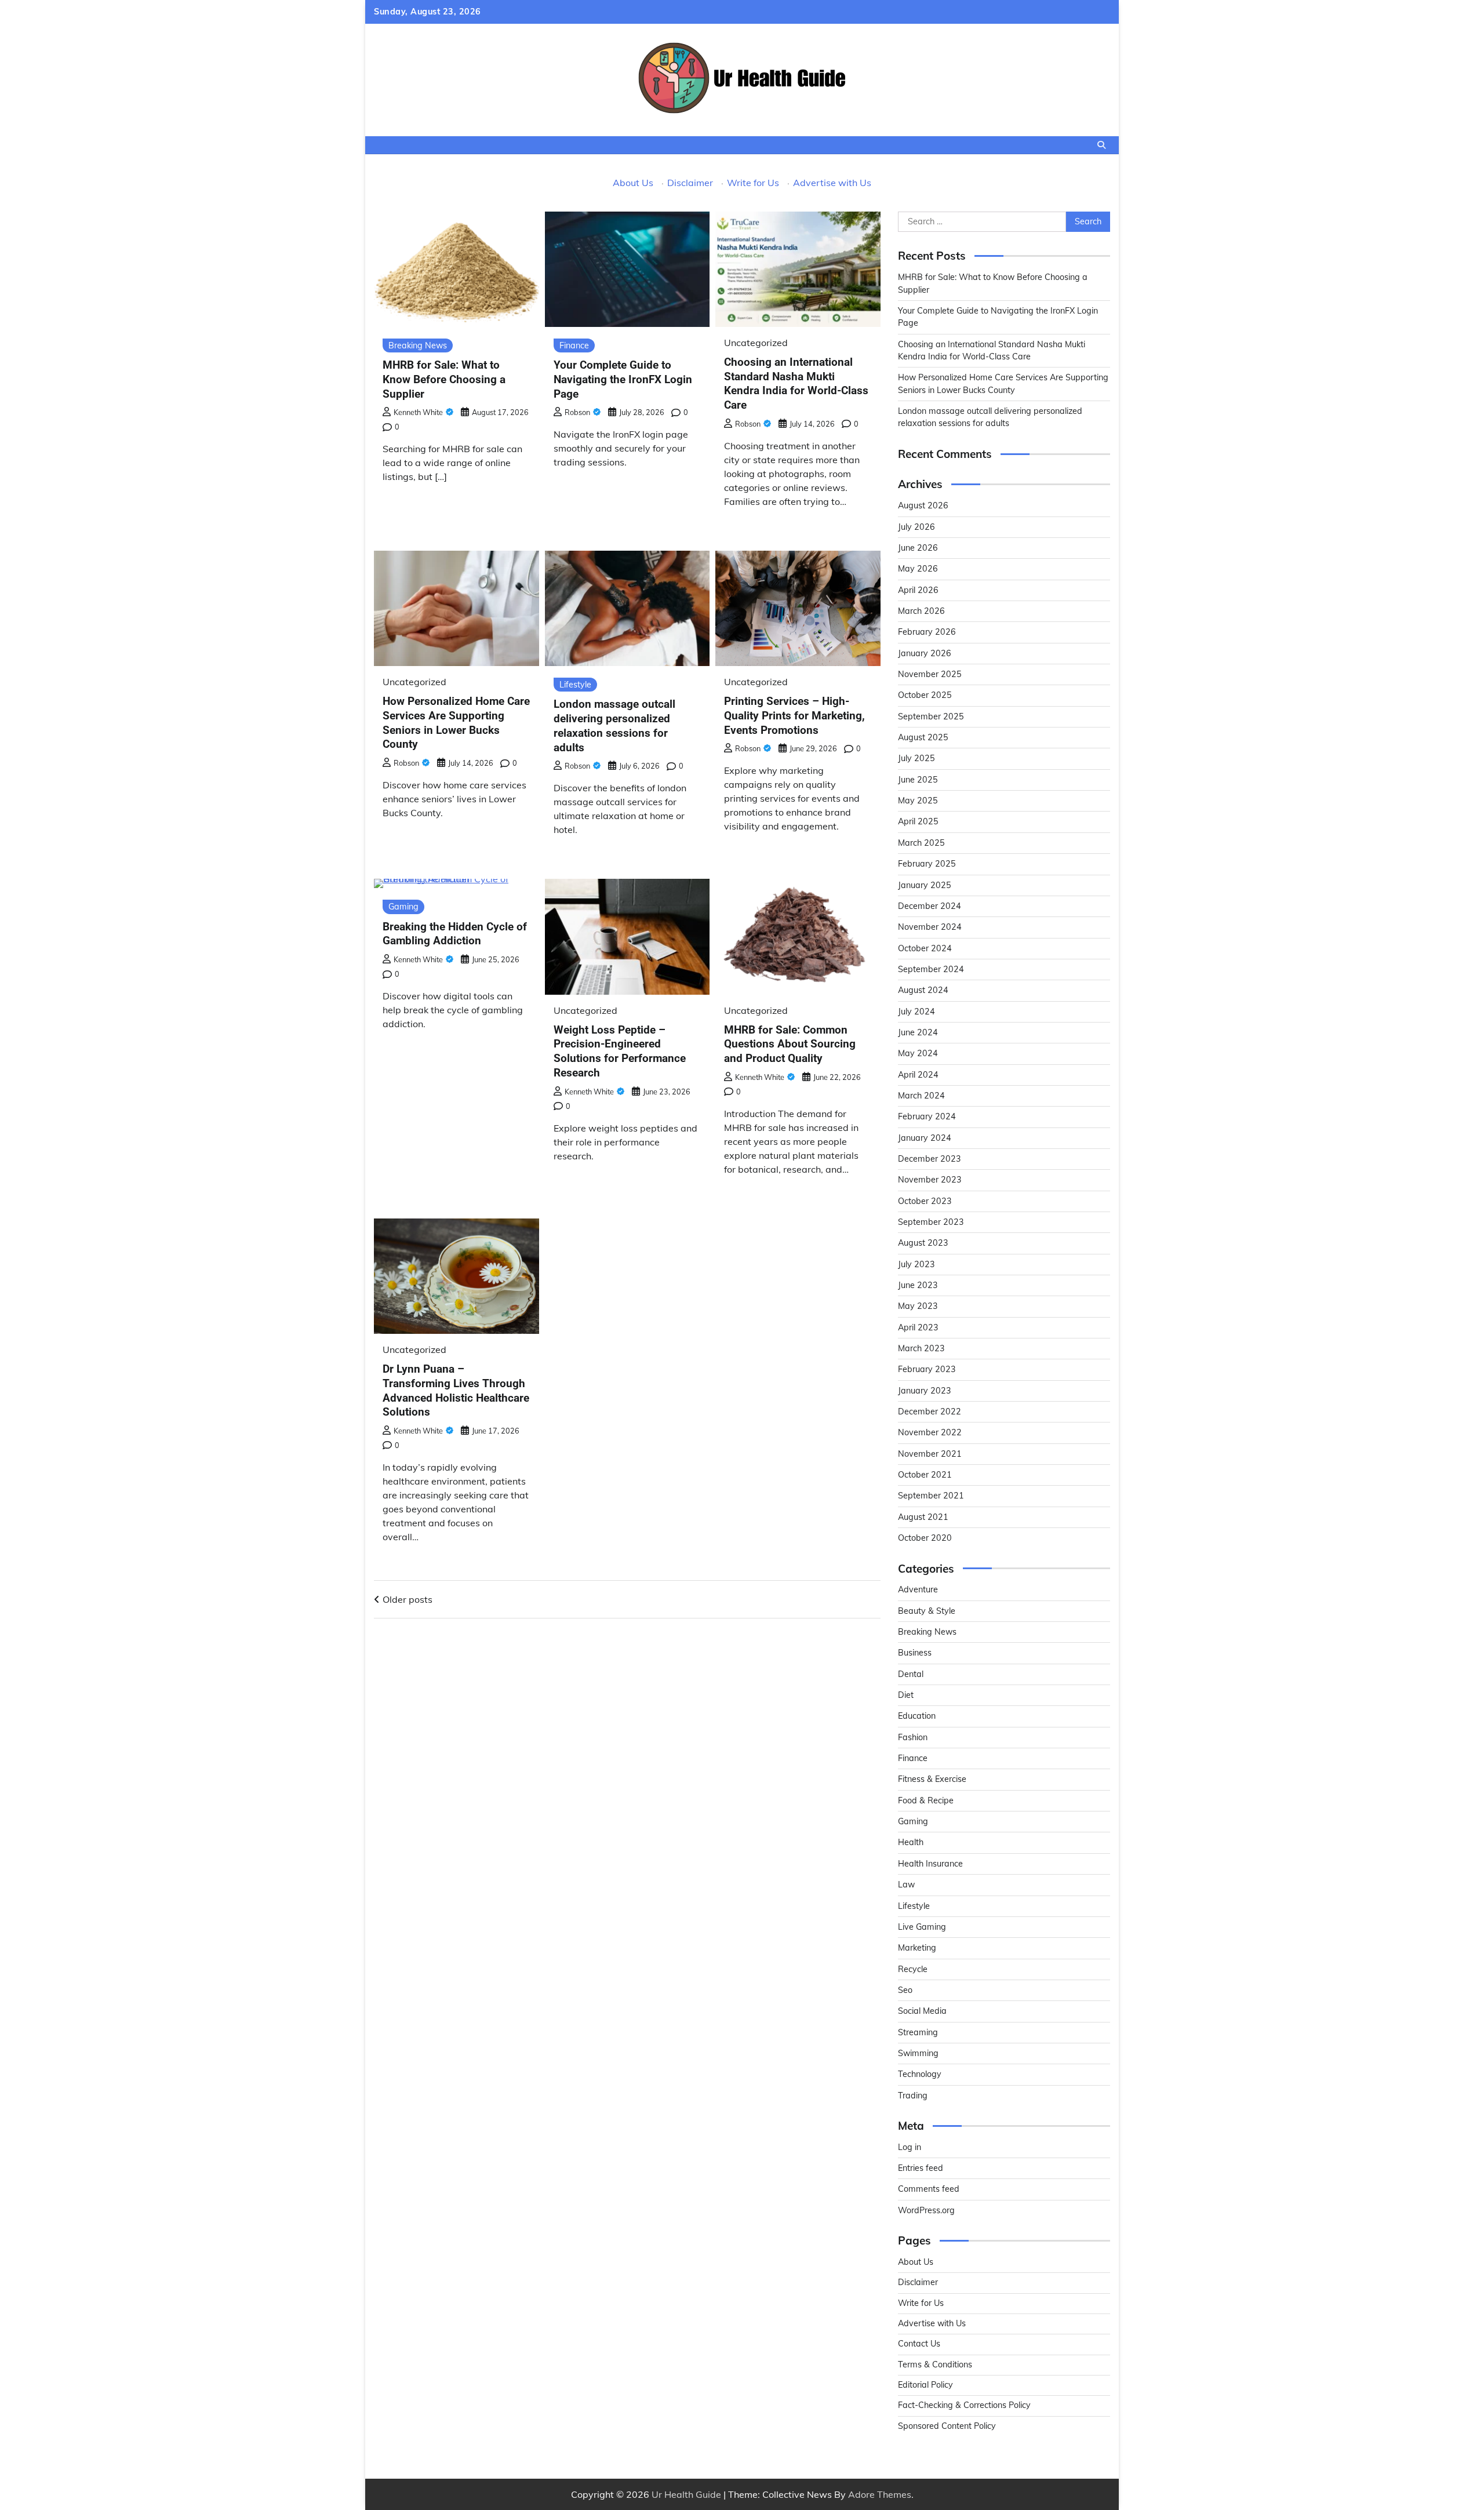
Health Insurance (930, 1864)
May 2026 (918, 569)
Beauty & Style (927, 1611)
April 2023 (918, 1327)
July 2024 (916, 1012)
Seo (905, 1990)
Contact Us (919, 2344)
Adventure (918, 1589)
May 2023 (918, 1306)
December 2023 (930, 1159)
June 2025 (918, 780)
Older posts (408, 1599)
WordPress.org (926, 2210)
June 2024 (918, 1032)
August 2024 (923, 990)
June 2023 (918, 1285)
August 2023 (923, 1243)
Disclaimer (690, 183)
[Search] (1101, 145)
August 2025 (923, 737)
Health (911, 1842)
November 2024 (930, 927)
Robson (577, 412)
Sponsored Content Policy (947, 2426)
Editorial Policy (925, 2385)
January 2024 (925, 1138)
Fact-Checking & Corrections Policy (964, 2405)
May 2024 (918, 1053)
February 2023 (927, 1369)
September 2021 (931, 1496)
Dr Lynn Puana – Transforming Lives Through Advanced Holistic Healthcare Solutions (456, 1390)
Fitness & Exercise (932, 1779)
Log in (910, 2147)
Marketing (917, 1948)
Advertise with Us (832, 183)
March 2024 (921, 1096)
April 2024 (918, 1075)
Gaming (403, 907)
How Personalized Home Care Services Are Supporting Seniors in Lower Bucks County (456, 723)
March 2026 (921, 611)
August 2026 (923, 505)
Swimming (918, 2053)
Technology (920, 2074)
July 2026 (916, 527)
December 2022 (930, 1412)
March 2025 (921, 843)
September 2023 (931, 1222)
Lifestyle (575, 685)
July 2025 (916, 758)
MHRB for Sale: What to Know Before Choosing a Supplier (444, 379)
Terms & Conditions (935, 2365)
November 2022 (930, 1432)
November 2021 (930, 1454)
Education (917, 1716)
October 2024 (925, 948)
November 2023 (930, 1180)
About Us (633, 183)
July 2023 (916, 1264)
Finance (574, 345)
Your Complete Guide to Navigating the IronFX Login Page (623, 379)
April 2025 (918, 821)
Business (915, 1653)
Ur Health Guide (686, 2494)
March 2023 (921, 1348)
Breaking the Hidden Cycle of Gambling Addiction (455, 934)
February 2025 (927, 864)
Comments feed (929, 2189)
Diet (906, 1695)
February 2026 (927, 632)
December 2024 (930, 906)
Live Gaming (922, 1927)
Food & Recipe (926, 1800)
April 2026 (918, 590)
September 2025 (931, 716)
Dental (911, 1674)
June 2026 (918, 548)
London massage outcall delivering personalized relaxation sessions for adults (614, 725)
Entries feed (921, 2168)
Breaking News (418, 345)
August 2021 (923, 1517)
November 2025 (930, 674)
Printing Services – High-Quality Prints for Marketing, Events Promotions (794, 716)
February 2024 (927, 1116)
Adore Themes (880, 2494)
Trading (913, 2096)
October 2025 (925, 695)
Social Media (922, 2011)
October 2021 (925, 1475)
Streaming (918, 2032)
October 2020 (925, 1538)
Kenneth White (418, 412)
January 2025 (925, 885)
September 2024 (931, 969)
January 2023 (925, 1391)
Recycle (913, 1969)
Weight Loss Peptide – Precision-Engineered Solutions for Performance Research (620, 1051)
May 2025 (918, 801)
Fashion (913, 1737)
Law (906, 1885)
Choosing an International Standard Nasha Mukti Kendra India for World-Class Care (796, 383)
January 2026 (925, 653)
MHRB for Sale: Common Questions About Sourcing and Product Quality (790, 1044)
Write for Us (753, 183)
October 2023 (925, 1201)
